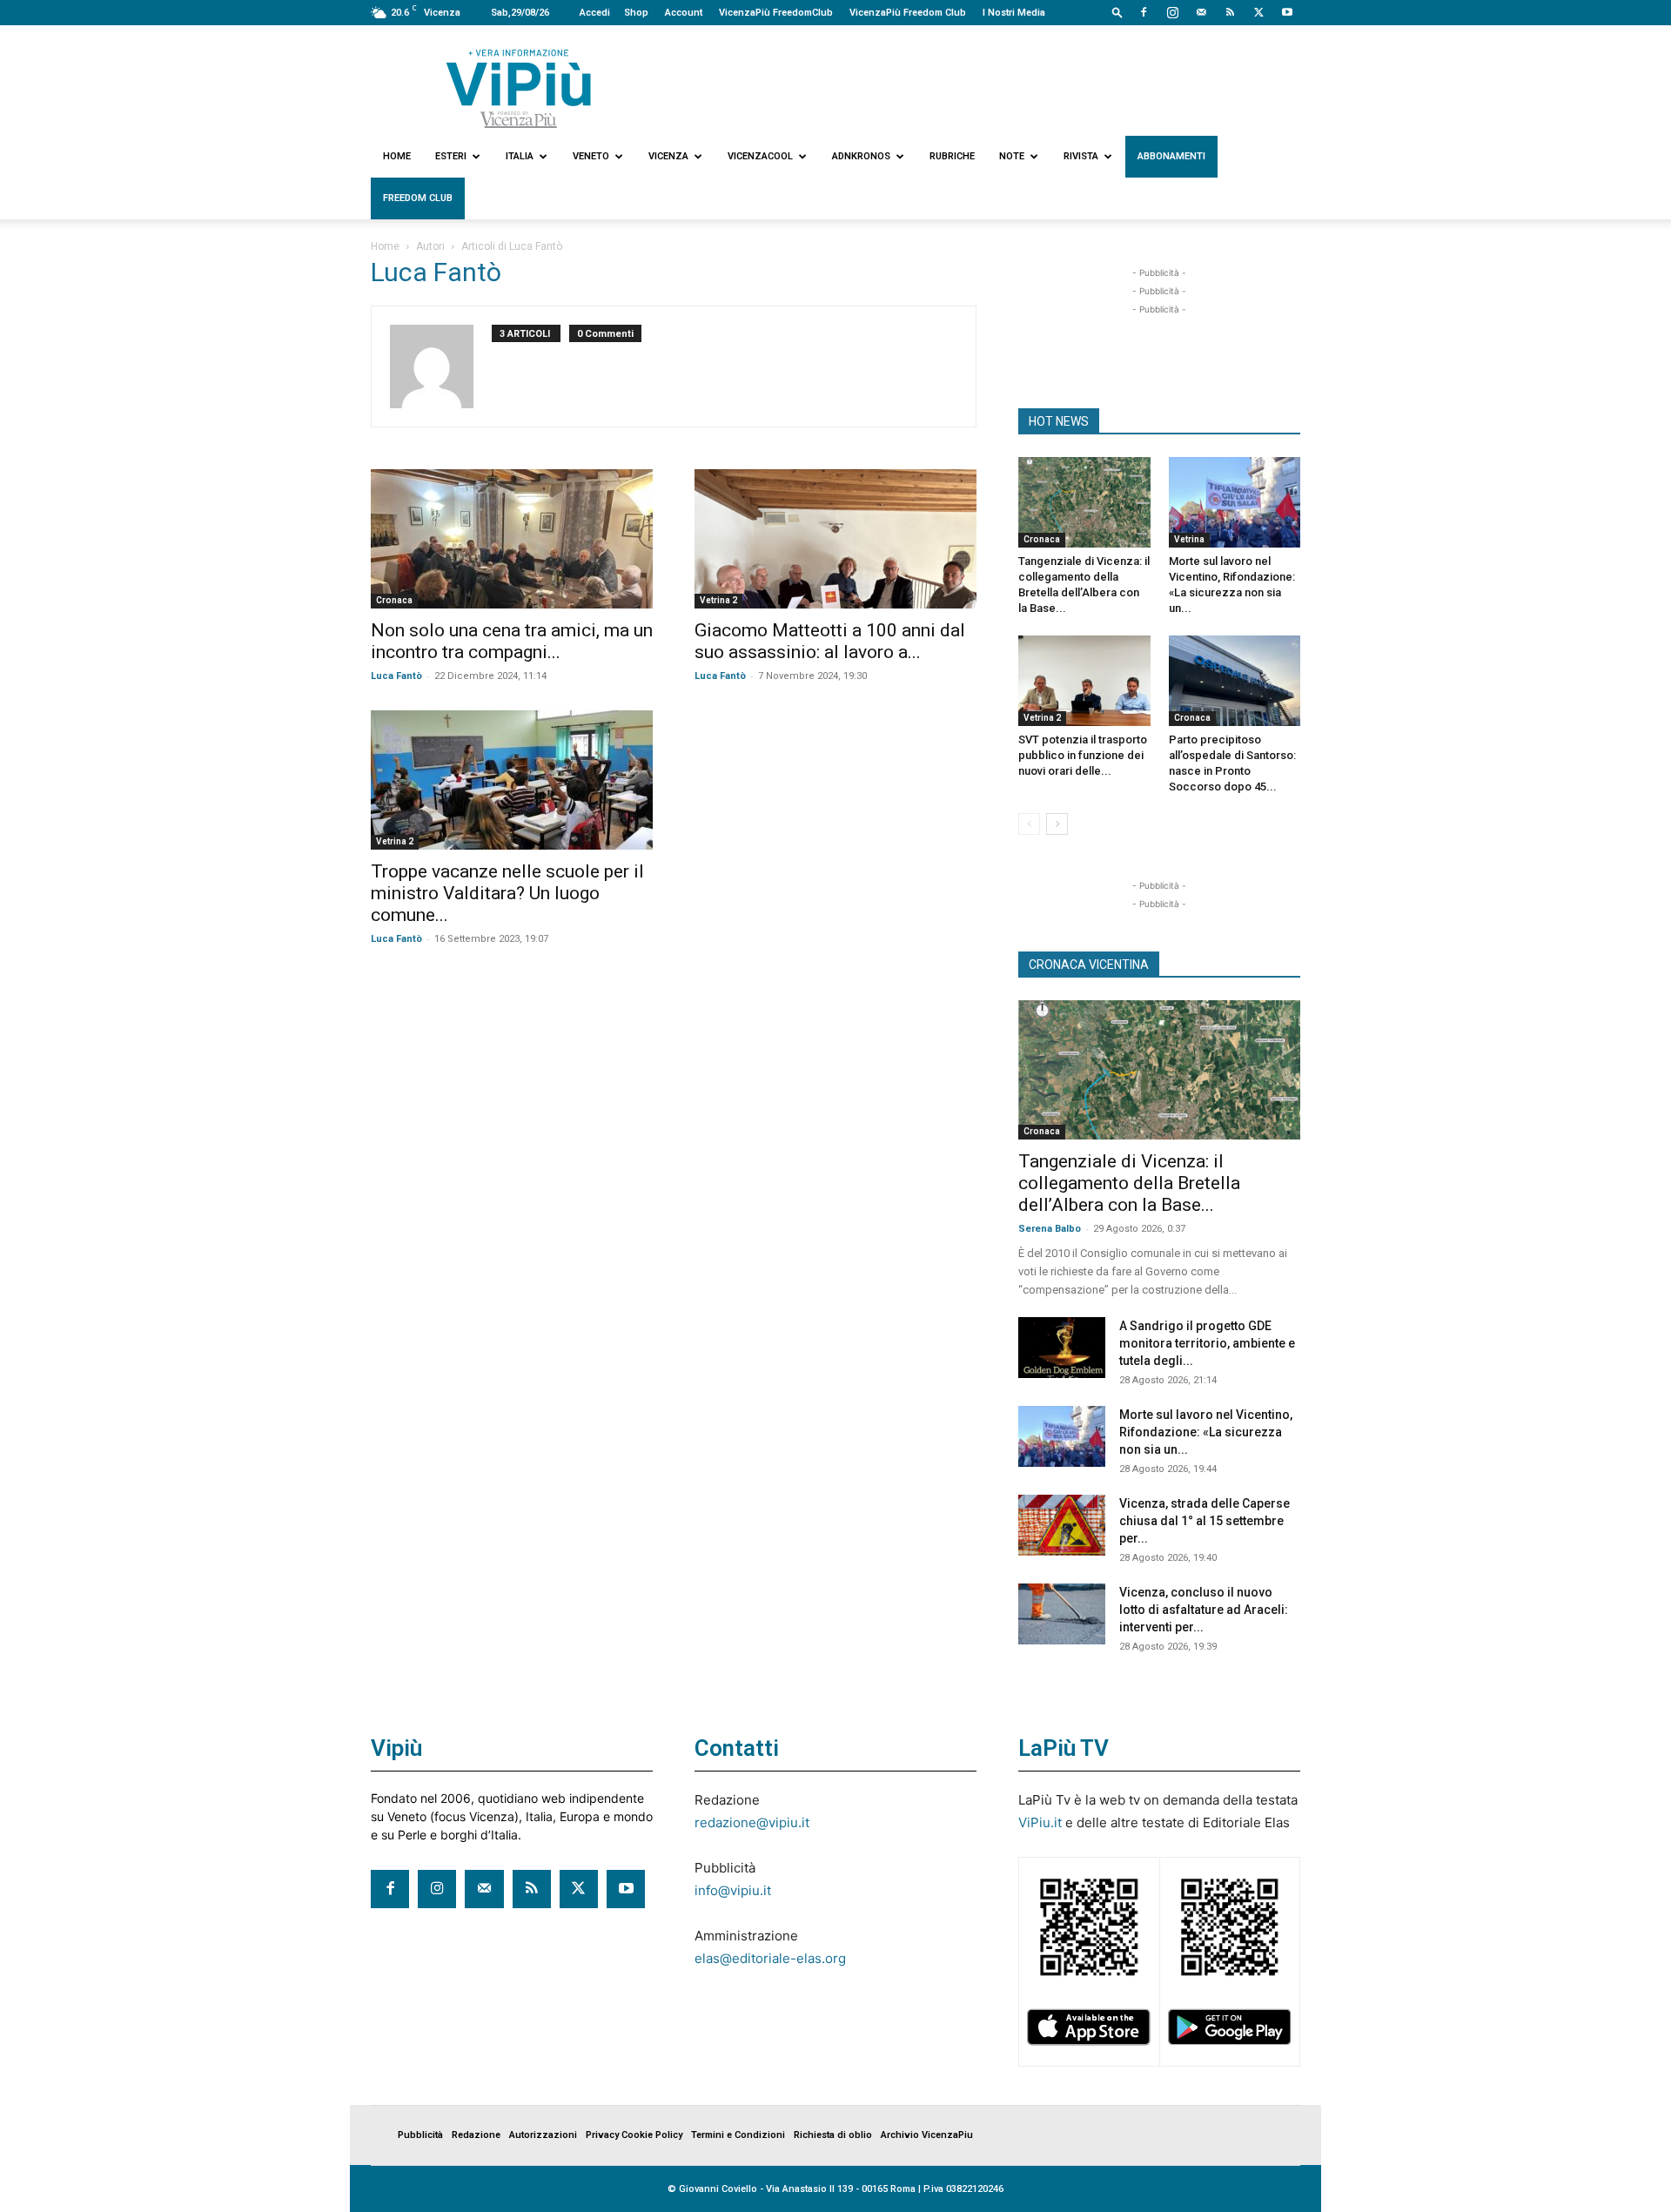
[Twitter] (1258, 12)
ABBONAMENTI (1171, 156)
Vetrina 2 (718, 600)
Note (1012, 156)
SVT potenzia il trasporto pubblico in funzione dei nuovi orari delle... (1083, 755)
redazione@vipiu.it (752, 1822)
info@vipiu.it (733, 1890)
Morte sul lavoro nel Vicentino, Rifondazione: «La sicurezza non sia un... (1206, 1432)
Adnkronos (861, 156)
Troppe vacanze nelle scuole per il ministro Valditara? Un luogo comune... (507, 893)
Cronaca (394, 600)
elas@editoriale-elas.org (770, 1958)
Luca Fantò (396, 676)
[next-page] (1057, 824)
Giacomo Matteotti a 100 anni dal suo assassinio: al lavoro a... (830, 641)
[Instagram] (1172, 12)
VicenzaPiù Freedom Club (908, 13)
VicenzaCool (760, 156)
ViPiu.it (1040, 1822)
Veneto (591, 156)
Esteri (451, 156)
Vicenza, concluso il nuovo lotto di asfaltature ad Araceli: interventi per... (1204, 1610)
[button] (1117, 12)
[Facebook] (1144, 12)
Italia (520, 156)
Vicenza (668, 156)
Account (684, 13)
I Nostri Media (1014, 13)
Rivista (1081, 156)
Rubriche (952, 156)
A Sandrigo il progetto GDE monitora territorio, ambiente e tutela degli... (1207, 1343)
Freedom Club (418, 198)
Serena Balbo (1050, 1229)
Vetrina (1189, 539)
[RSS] (1230, 12)
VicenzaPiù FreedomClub (776, 13)
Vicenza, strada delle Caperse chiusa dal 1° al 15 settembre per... (1205, 1521)
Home (397, 156)
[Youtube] (1287, 12)
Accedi (595, 13)
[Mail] (1201, 12)
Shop (636, 13)
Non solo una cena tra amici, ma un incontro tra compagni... (512, 641)
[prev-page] (1029, 824)
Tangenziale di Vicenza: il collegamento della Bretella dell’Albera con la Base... (1129, 1183)
